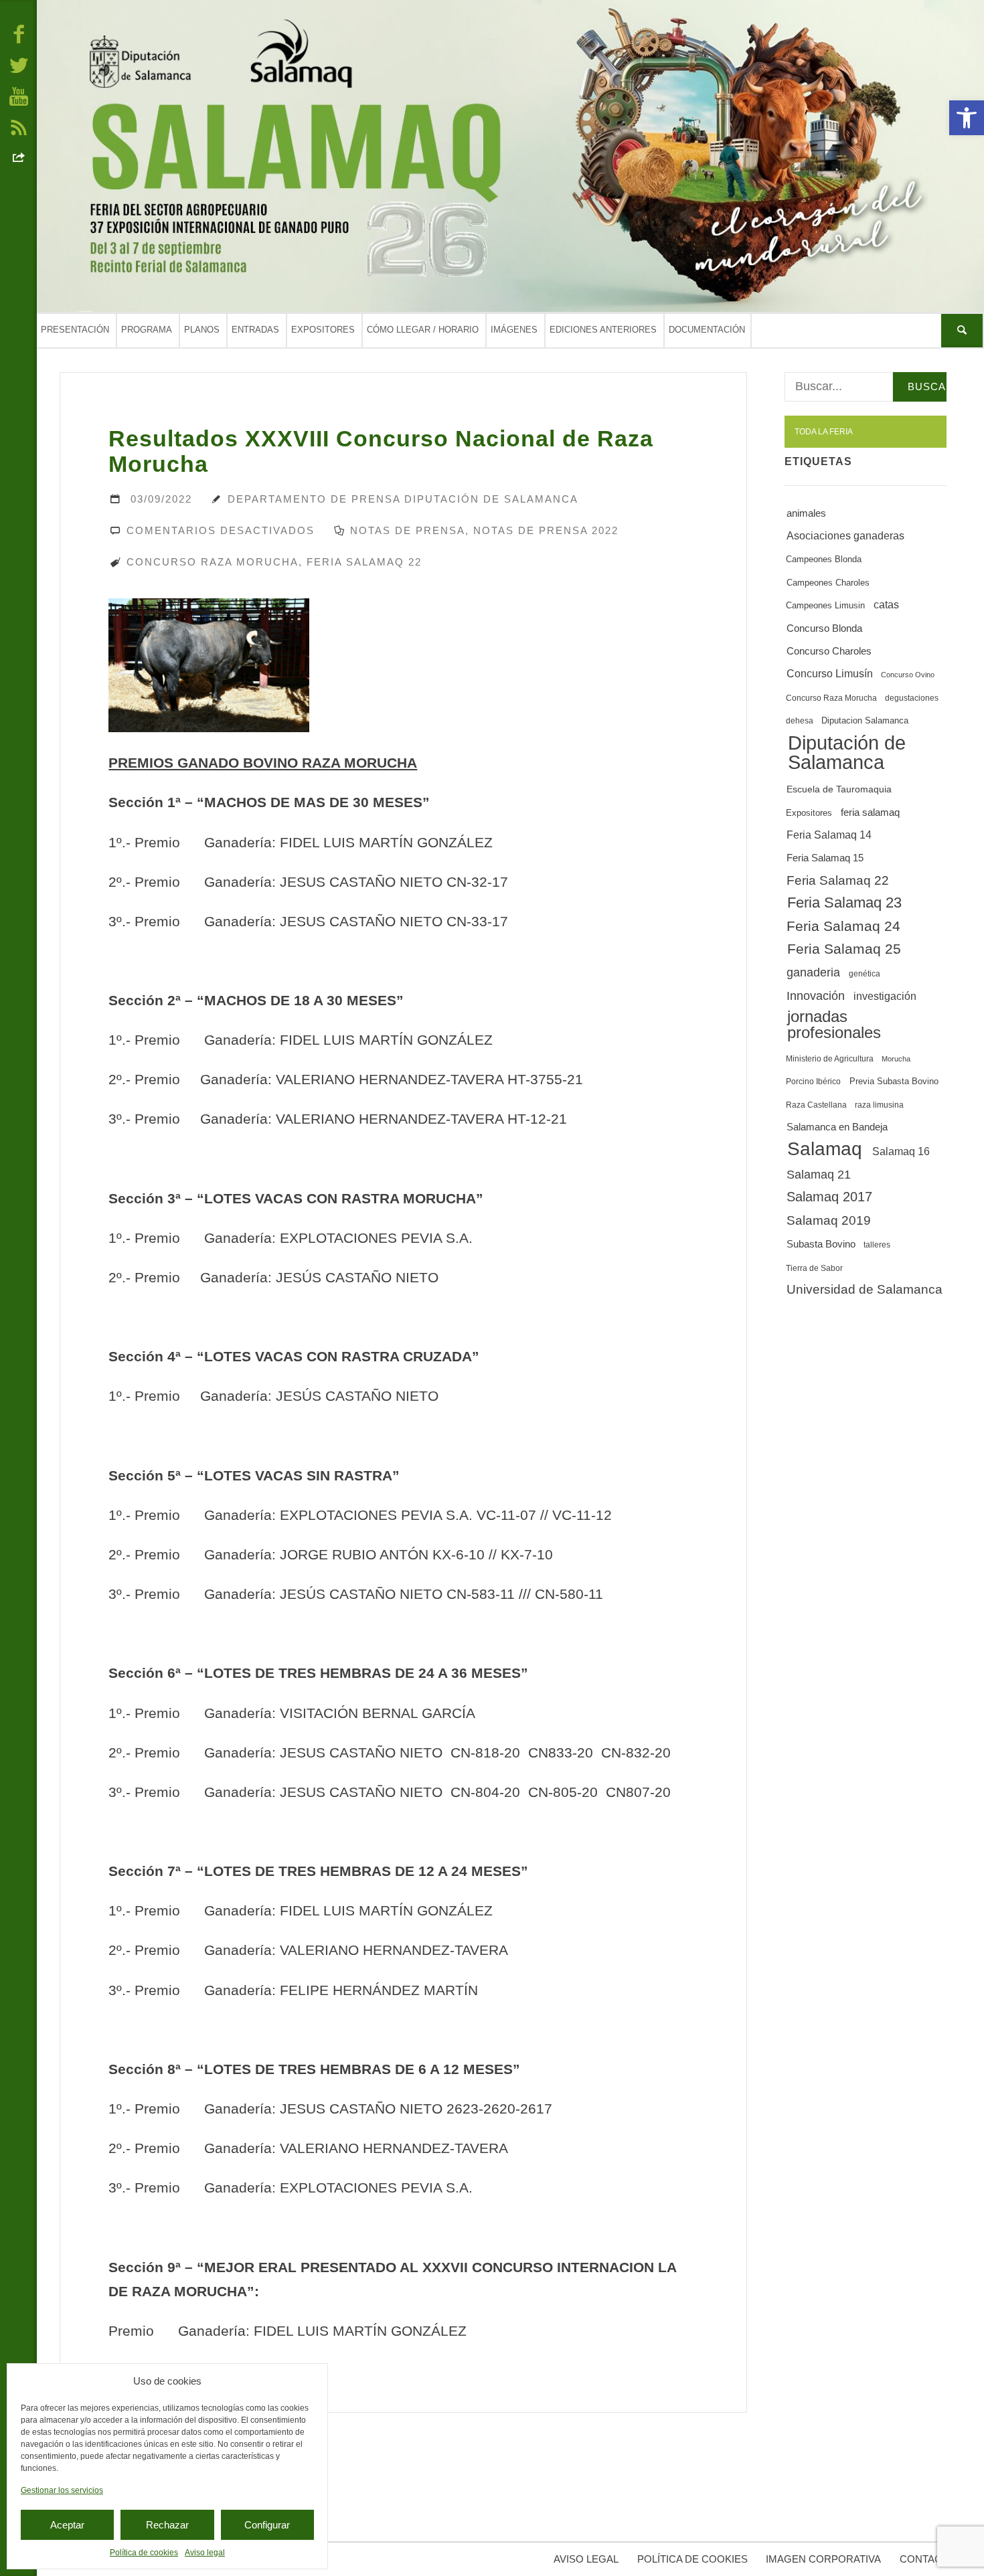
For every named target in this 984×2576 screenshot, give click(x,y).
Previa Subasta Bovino (894, 1081)
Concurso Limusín (830, 673)
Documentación (707, 330)
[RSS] (19, 126)
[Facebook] (19, 33)
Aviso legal (205, 2553)
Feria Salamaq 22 (364, 562)
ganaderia (813, 972)
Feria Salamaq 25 (844, 949)
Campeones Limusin (825, 606)
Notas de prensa (408, 530)
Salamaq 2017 (829, 1197)
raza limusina (879, 1105)
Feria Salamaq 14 (829, 835)
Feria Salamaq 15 (825, 858)
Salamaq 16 (901, 1151)
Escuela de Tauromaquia (839, 789)
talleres (877, 1245)
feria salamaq (870, 812)
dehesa (800, 721)
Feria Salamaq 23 (844, 903)
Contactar (930, 2559)
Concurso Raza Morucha (213, 562)
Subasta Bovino (821, 1244)
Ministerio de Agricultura (830, 1059)
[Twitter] (19, 64)
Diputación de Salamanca (847, 752)
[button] (967, 118)
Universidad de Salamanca (865, 1289)
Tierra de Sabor (814, 1268)
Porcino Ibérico (813, 1082)
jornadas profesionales (834, 1024)
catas (886, 605)
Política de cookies (144, 2553)
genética (865, 974)
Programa (147, 330)
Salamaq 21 (819, 1175)
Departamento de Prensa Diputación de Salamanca (403, 499)
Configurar (267, 2525)
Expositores (323, 330)
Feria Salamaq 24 (843, 926)
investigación (885, 996)
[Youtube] (19, 96)
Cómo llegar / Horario (423, 330)
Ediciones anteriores (603, 330)
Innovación (816, 996)
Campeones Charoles (828, 583)
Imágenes (514, 330)
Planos (202, 330)
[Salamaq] (510, 156)
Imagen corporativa (823, 2559)
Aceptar (67, 2525)
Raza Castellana (816, 1105)
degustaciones (912, 698)
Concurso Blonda (824, 628)
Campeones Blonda (824, 560)
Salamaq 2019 (829, 1220)
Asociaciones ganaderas (845, 535)
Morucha (896, 1059)
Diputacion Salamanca (865, 720)
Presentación (75, 330)
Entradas (255, 330)
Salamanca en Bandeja (837, 1127)
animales (806, 513)
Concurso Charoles (829, 651)
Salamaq (825, 1149)
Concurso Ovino (908, 675)
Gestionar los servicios (62, 2490)
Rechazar (167, 2525)
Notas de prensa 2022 (546, 530)
